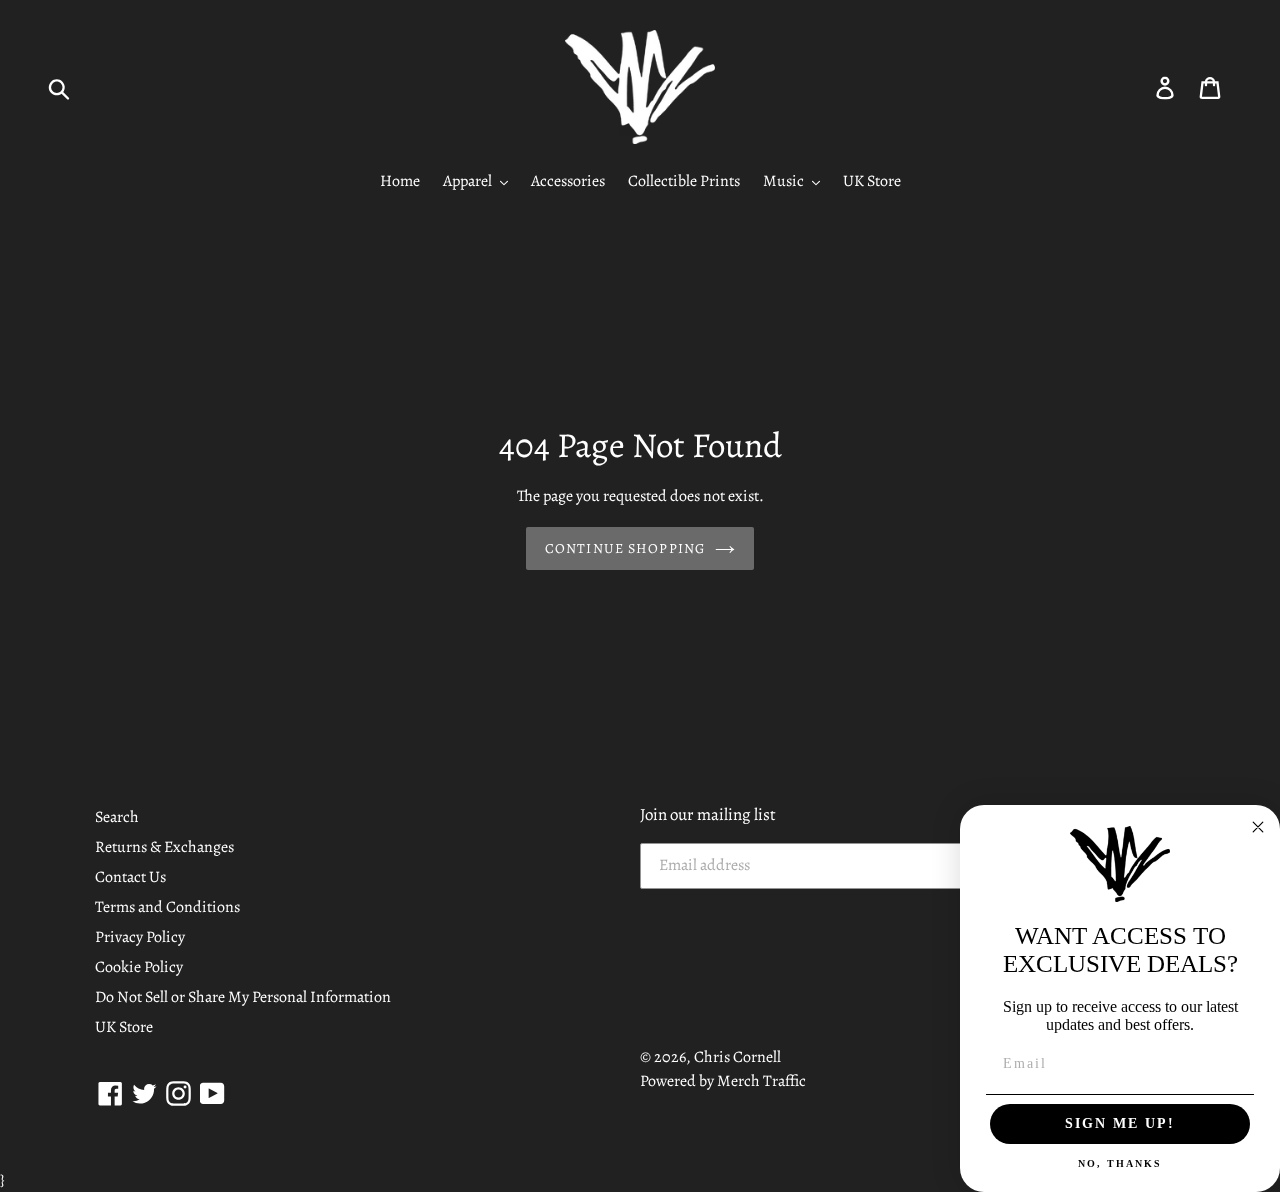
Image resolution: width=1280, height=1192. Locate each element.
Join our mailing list (708, 815)
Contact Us (130, 877)
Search (117, 817)
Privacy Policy (140, 937)
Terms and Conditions (167, 907)
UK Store (124, 1027)
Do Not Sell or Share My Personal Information (243, 997)
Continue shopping (625, 548)
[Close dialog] (1258, 827)
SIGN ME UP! (1120, 1123)
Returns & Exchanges (164, 847)
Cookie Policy (139, 967)
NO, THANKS (1120, 1163)
